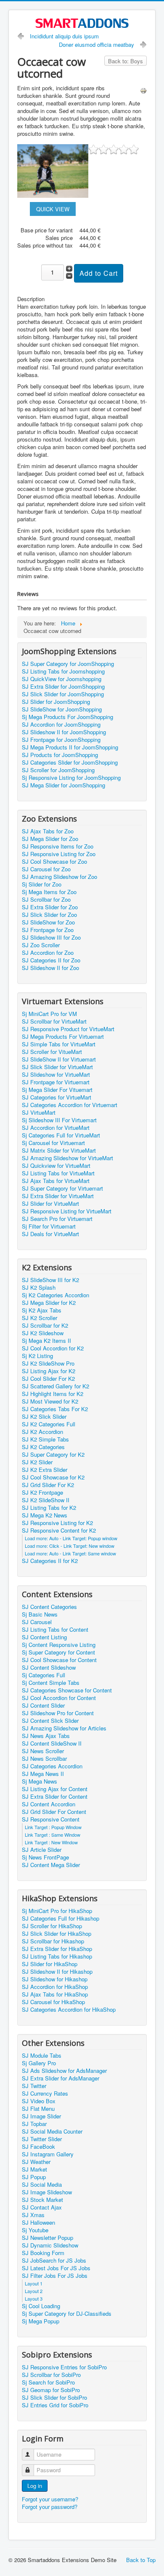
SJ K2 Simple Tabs (45, 1439)
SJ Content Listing (44, 1637)
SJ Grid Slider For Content (54, 1812)
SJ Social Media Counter (52, 2131)
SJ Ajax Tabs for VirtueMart (56, 1181)
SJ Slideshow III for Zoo (51, 938)
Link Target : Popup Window (53, 1827)
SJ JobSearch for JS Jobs (54, 2261)
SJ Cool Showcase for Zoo (54, 862)
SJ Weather (36, 2162)
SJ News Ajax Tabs (46, 1736)
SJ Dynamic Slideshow (50, 2245)
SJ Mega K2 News (45, 1515)
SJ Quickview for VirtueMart (56, 1166)
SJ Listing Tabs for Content (55, 1630)
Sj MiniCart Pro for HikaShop (57, 1911)
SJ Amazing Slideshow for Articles (64, 1728)
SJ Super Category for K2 (53, 1455)
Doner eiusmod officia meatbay (97, 44)
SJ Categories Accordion (52, 1766)
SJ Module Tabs (42, 2056)
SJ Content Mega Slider (51, 1865)
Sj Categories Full (44, 1675)
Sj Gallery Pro (39, 2063)
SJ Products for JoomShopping (60, 755)
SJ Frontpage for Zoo (48, 930)
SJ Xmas (33, 2215)
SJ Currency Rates (45, 2094)
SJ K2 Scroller (40, 1318)
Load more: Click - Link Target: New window (70, 1546)
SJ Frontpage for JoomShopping (61, 740)
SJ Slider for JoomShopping (56, 702)
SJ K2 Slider (37, 1462)
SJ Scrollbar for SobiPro (51, 2375)
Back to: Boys (126, 61)
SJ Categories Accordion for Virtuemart (70, 1105)
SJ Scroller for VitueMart (52, 1052)
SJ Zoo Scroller (41, 945)
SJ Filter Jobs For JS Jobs (55, 2276)
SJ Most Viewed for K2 (50, 1401)
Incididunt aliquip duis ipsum (64, 36)
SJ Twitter (34, 2086)
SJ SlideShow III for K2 (50, 1280)
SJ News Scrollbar (44, 1759)
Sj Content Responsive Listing (59, 1645)
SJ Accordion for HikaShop (55, 1987)
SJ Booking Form (43, 2253)
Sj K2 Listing (37, 1356)
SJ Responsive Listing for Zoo (59, 854)
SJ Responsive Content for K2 (59, 1531)
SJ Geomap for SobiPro (51, 2390)
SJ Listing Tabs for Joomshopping (63, 671)
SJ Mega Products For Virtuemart (63, 1037)
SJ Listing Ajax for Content (55, 1789)
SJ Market (34, 2169)
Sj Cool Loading (41, 2306)
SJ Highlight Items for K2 (53, 1394)
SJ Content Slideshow (49, 1668)
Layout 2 (34, 2291)
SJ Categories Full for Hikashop (61, 1919)
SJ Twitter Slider (42, 2139)
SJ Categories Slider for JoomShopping (70, 763)
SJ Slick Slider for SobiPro (54, 2398)
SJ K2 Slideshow (43, 1333)
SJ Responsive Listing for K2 (57, 1523)
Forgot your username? (50, 2499)
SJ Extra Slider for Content (55, 1797)
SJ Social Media (42, 2185)
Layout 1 (34, 2283)
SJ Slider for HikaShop (50, 1964)
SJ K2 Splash (39, 1288)
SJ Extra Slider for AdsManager (61, 2078)
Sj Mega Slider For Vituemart (57, 1090)
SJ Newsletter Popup (48, 2238)
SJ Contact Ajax (42, 2207)
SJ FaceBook (38, 2147)
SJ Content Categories (49, 1607)
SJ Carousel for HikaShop (53, 2002)
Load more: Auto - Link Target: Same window (70, 1553)
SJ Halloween (38, 2223)
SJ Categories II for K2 (50, 1561)
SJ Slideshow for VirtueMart (56, 1075)
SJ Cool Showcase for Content (59, 1660)
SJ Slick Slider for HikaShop (57, 1934)
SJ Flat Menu (38, 2109)
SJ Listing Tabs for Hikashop (57, 1956)
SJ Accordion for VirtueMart (56, 1128)
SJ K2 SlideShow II (46, 1500)
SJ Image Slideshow (47, 2192)
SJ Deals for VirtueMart (50, 1234)
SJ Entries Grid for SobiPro (55, 2405)
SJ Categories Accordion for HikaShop (69, 2010)
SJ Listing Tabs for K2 (49, 1508)
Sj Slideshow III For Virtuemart (59, 1120)
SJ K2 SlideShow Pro (48, 1363)
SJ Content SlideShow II (52, 1743)
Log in (35, 2486)
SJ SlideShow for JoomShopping (62, 709)
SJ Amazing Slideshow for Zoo (60, 877)
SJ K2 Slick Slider (44, 1417)
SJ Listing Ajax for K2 (49, 1371)
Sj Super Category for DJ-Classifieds (67, 2314)
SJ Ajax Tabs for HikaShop (55, 1994)
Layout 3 (34, 2298)
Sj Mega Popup (41, 2321)
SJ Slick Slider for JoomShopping (63, 694)
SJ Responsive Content (51, 1819)
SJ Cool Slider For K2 (48, 1379)
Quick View (53, 209)
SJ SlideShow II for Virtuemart (59, 1059)
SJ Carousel (37, 1622)
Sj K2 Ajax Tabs (42, 1310)
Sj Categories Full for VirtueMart (61, 1135)
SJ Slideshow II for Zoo (50, 968)
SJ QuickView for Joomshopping (62, 679)
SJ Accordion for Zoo (48, 953)
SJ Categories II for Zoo (51, 960)
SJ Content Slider (43, 1706)
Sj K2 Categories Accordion (56, 1295)
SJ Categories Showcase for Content (67, 1690)
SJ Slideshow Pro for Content (58, 1713)
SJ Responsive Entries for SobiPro (64, 2367)
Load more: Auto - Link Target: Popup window (71, 1538)
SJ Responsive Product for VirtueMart (68, 1029)
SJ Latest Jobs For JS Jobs (56, 2268)
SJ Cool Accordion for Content (59, 1698)
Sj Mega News (40, 1781)
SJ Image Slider (41, 2116)
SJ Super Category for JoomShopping (68, 664)
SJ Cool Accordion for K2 (53, 1348)
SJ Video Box (39, 2101)
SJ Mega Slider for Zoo (50, 839)
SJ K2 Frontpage (42, 1493)
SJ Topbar (34, 2124)
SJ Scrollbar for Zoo (46, 900)
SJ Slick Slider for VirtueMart (57, 1067)
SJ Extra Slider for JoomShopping (63, 687)
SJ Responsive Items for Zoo (58, 846)
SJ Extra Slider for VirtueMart (58, 1196)
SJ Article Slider (42, 1850)
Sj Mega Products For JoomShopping (67, 717)
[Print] (143, 90)
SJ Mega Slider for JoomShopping (63, 785)
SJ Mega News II (43, 1774)
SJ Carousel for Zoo (46, 869)
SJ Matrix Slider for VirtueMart (59, 1151)
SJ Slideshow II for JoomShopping (64, 732)
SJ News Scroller (43, 1751)
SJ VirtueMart (39, 1113)
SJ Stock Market (42, 2200)
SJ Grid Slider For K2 (48, 1485)
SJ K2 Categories (43, 1447)
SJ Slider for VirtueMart (50, 1204)
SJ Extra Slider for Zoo (50, 907)
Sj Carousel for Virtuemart (53, 1143)
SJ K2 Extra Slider (45, 1470)
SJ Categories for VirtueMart (57, 1097)
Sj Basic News (40, 1614)
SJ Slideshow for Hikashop (55, 1979)
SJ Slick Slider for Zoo (49, 915)
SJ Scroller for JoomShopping (58, 770)
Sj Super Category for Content (58, 1652)
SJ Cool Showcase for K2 (53, 1477)
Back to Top (141, 2560)
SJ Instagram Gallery (48, 2154)
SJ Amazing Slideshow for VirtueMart (67, 1158)
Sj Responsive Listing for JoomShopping (71, 778)
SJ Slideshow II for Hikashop (57, 1972)
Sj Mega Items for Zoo (49, 892)
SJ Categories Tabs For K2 (55, 1409)
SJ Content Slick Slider (50, 1721)
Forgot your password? (50, 2507)
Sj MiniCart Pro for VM (49, 1014)
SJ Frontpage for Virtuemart (56, 1082)
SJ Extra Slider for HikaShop (57, 1949)
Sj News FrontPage (45, 1857)
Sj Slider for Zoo (42, 884)
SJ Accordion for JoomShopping (61, 725)
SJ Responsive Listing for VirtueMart (67, 1211)
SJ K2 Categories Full (49, 1424)
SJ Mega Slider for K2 (49, 1303)
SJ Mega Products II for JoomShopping (70, 747)
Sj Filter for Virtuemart (49, 1226)
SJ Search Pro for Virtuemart (57, 1219)
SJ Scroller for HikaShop (52, 1926)
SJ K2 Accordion (42, 1432)
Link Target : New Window (51, 1842)
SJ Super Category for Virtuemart (62, 1188)
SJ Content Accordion (49, 1804)
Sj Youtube (35, 2230)
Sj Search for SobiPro (48, 2382)
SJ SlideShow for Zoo (48, 922)
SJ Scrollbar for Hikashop (53, 1941)
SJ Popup (34, 2177)
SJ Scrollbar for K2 (45, 1326)
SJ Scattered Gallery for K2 (56, 1386)
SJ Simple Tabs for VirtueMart (59, 1044)
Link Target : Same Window (53, 1835)
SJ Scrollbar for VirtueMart (54, 1021)
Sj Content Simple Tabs (51, 1683)
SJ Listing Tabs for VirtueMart (58, 1173)
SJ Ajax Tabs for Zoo (48, 831)
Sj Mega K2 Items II (46, 1341)
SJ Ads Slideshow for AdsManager (64, 2071)
